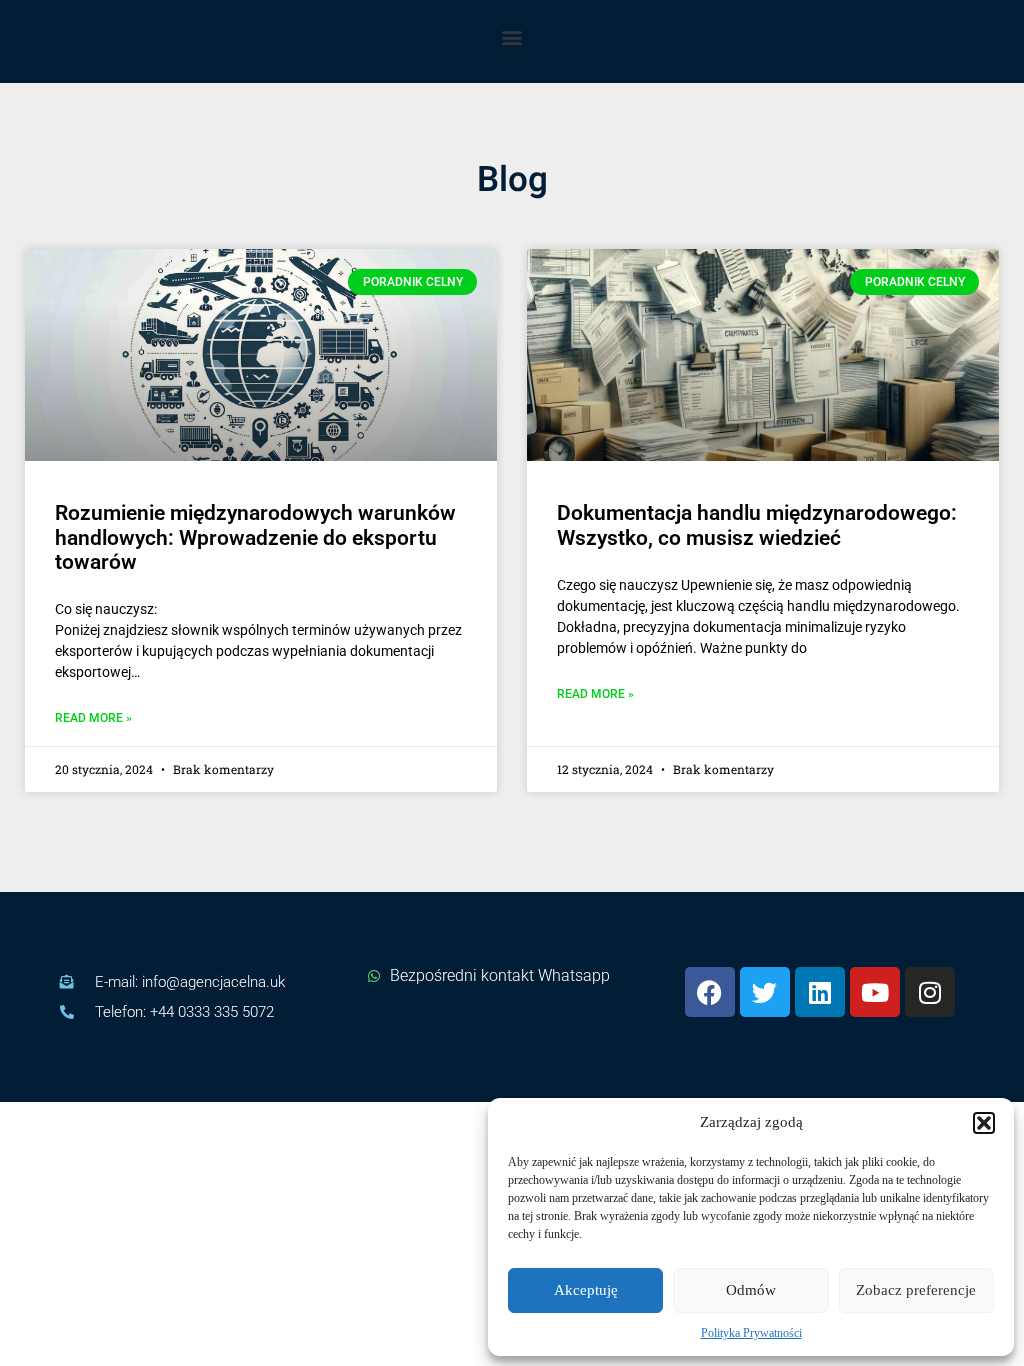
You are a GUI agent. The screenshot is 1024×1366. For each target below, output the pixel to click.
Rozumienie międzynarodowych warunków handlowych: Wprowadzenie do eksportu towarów (255, 537)
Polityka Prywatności (751, 1333)
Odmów (751, 1290)
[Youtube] (875, 992)
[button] (984, 1123)
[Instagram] (930, 992)
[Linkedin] (820, 992)
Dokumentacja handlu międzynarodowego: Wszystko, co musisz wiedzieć (757, 525)
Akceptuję (586, 1290)
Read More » (93, 718)
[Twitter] (765, 992)
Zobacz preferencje (916, 1290)
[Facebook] (710, 992)
